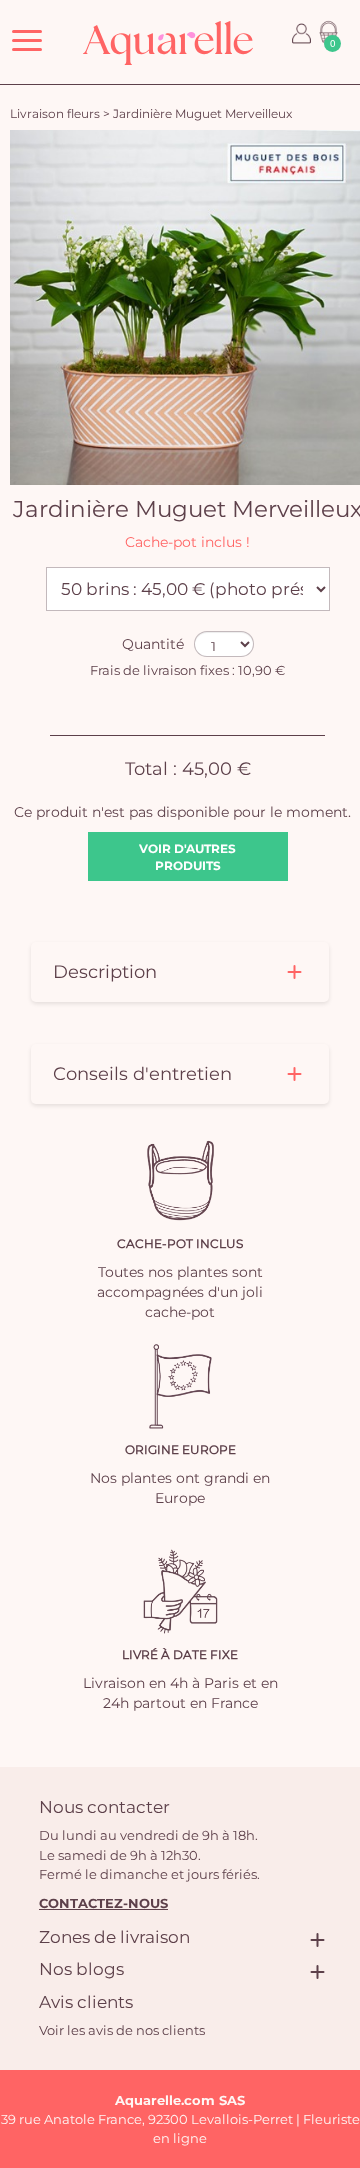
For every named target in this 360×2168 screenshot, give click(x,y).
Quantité (153, 644)
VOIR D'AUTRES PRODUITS (187, 857)
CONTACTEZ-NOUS (103, 1903)
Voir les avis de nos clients (122, 2030)
